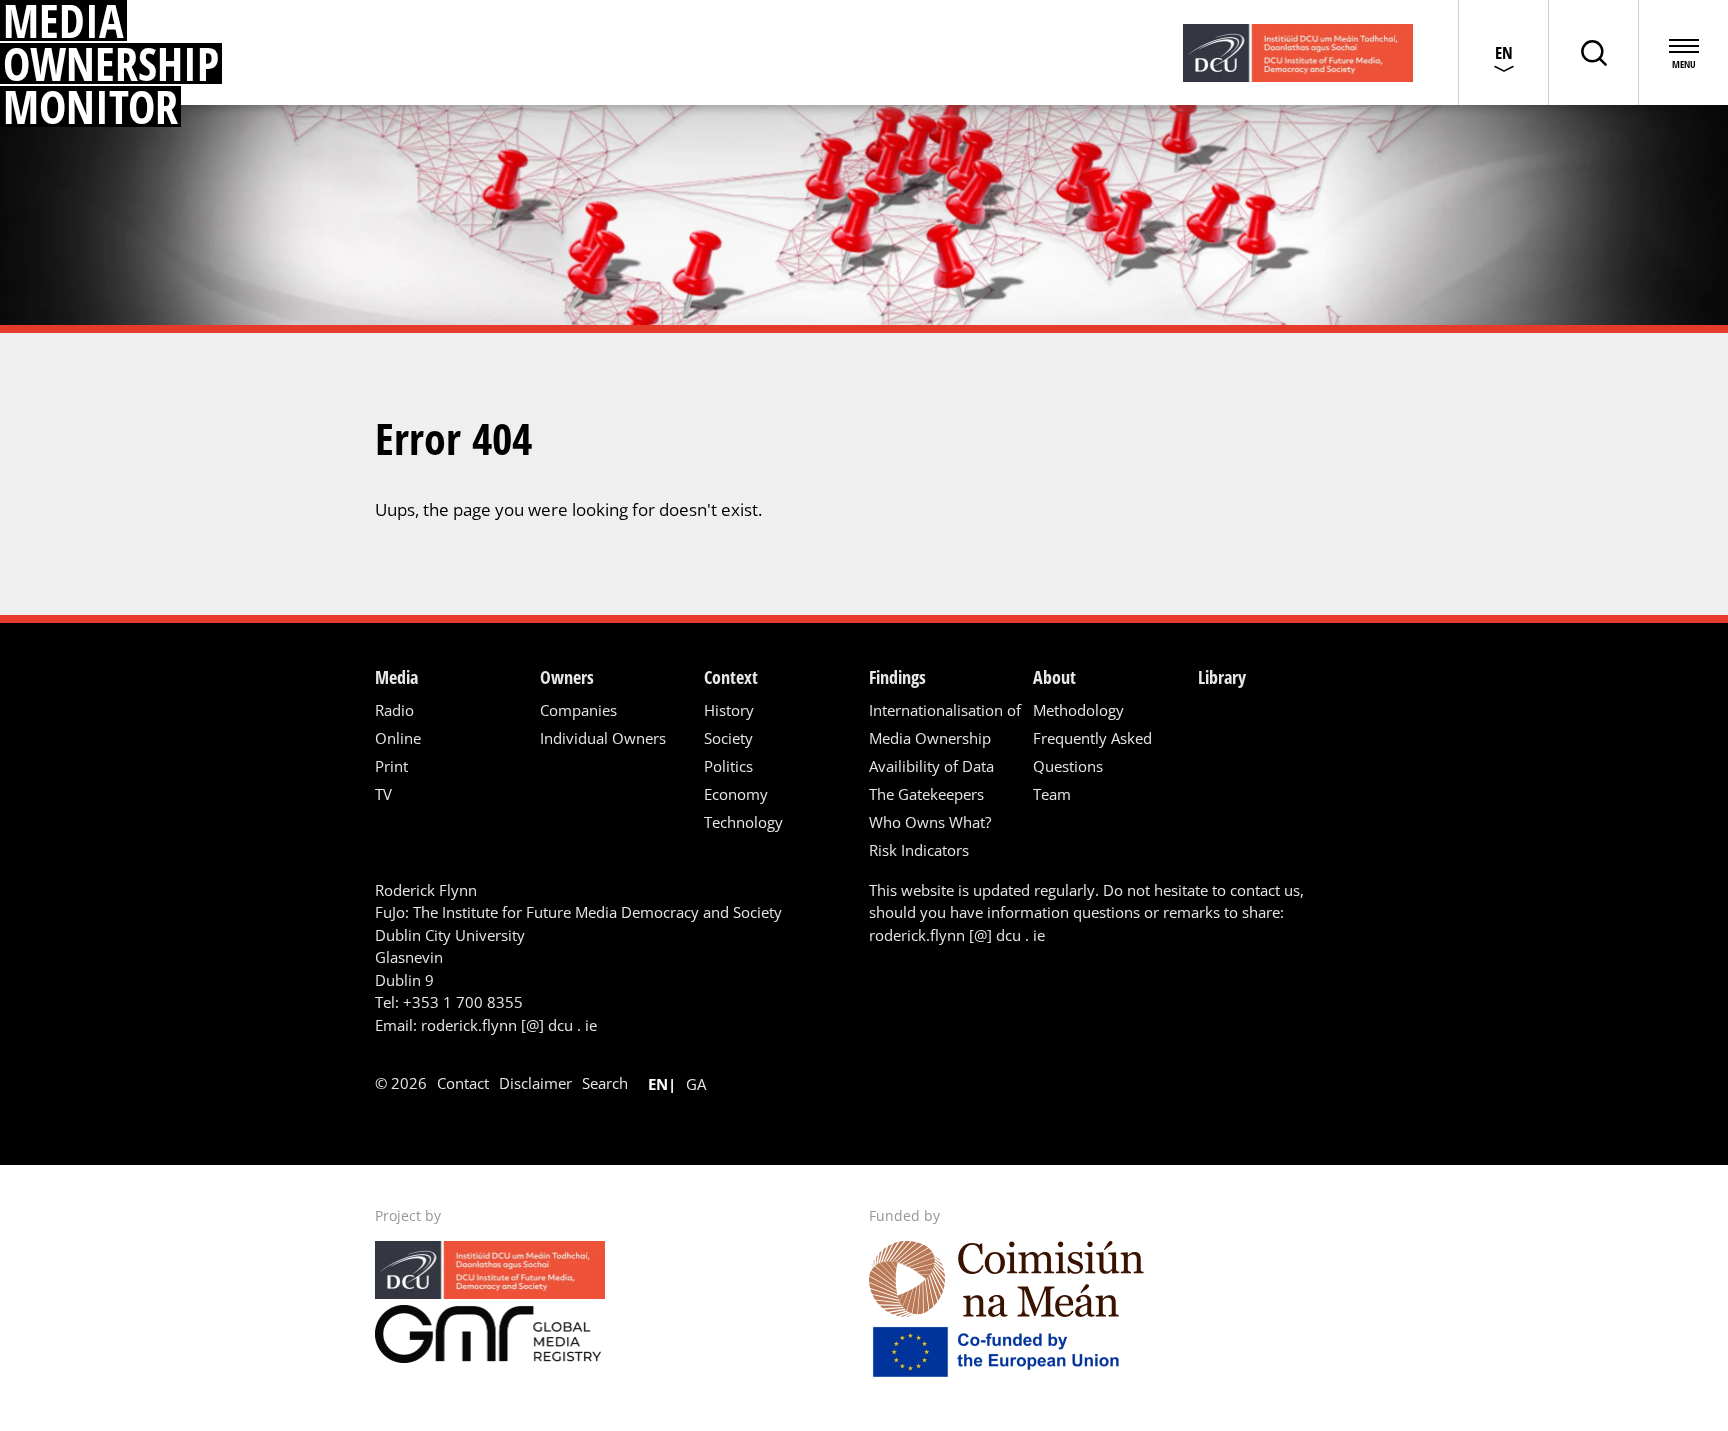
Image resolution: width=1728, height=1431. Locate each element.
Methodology (1078, 710)
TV (383, 794)
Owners (567, 677)
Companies (578, 710)
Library (1222, 677)
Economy (736, 794)
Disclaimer (535, 1083)
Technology (743, 822)
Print (391, 766)
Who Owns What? (930, 822)
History (729, 710)
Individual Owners (603, 738)
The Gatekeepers (926, 794)
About (1054, 677)
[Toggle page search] (1593, 52)
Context (731, 677)
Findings (897, 677)
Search (605, 1083)
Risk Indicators (919, 850)
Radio (394, 710)
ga (696, 1084)
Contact (463, 1083)
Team (1052, 794)
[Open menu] (1683, 52)
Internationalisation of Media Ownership (945, 724)
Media (396, 677)
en (658, 1084)
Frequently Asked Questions (1092, 752)
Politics (728, 766)
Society (728, 738)
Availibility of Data (931, 766)
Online (398, 738)
